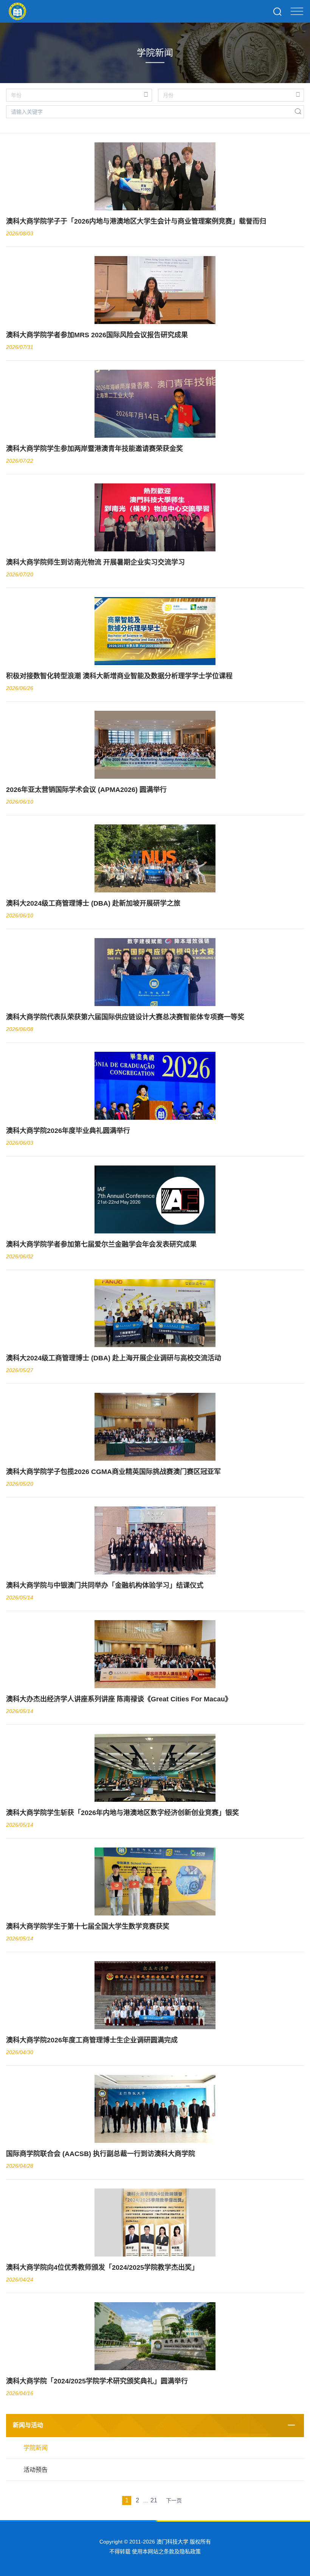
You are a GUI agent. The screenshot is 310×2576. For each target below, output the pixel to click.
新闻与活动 (28, 2425)
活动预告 (36, 2470)
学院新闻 (36, 2448)
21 (154, 2500)
